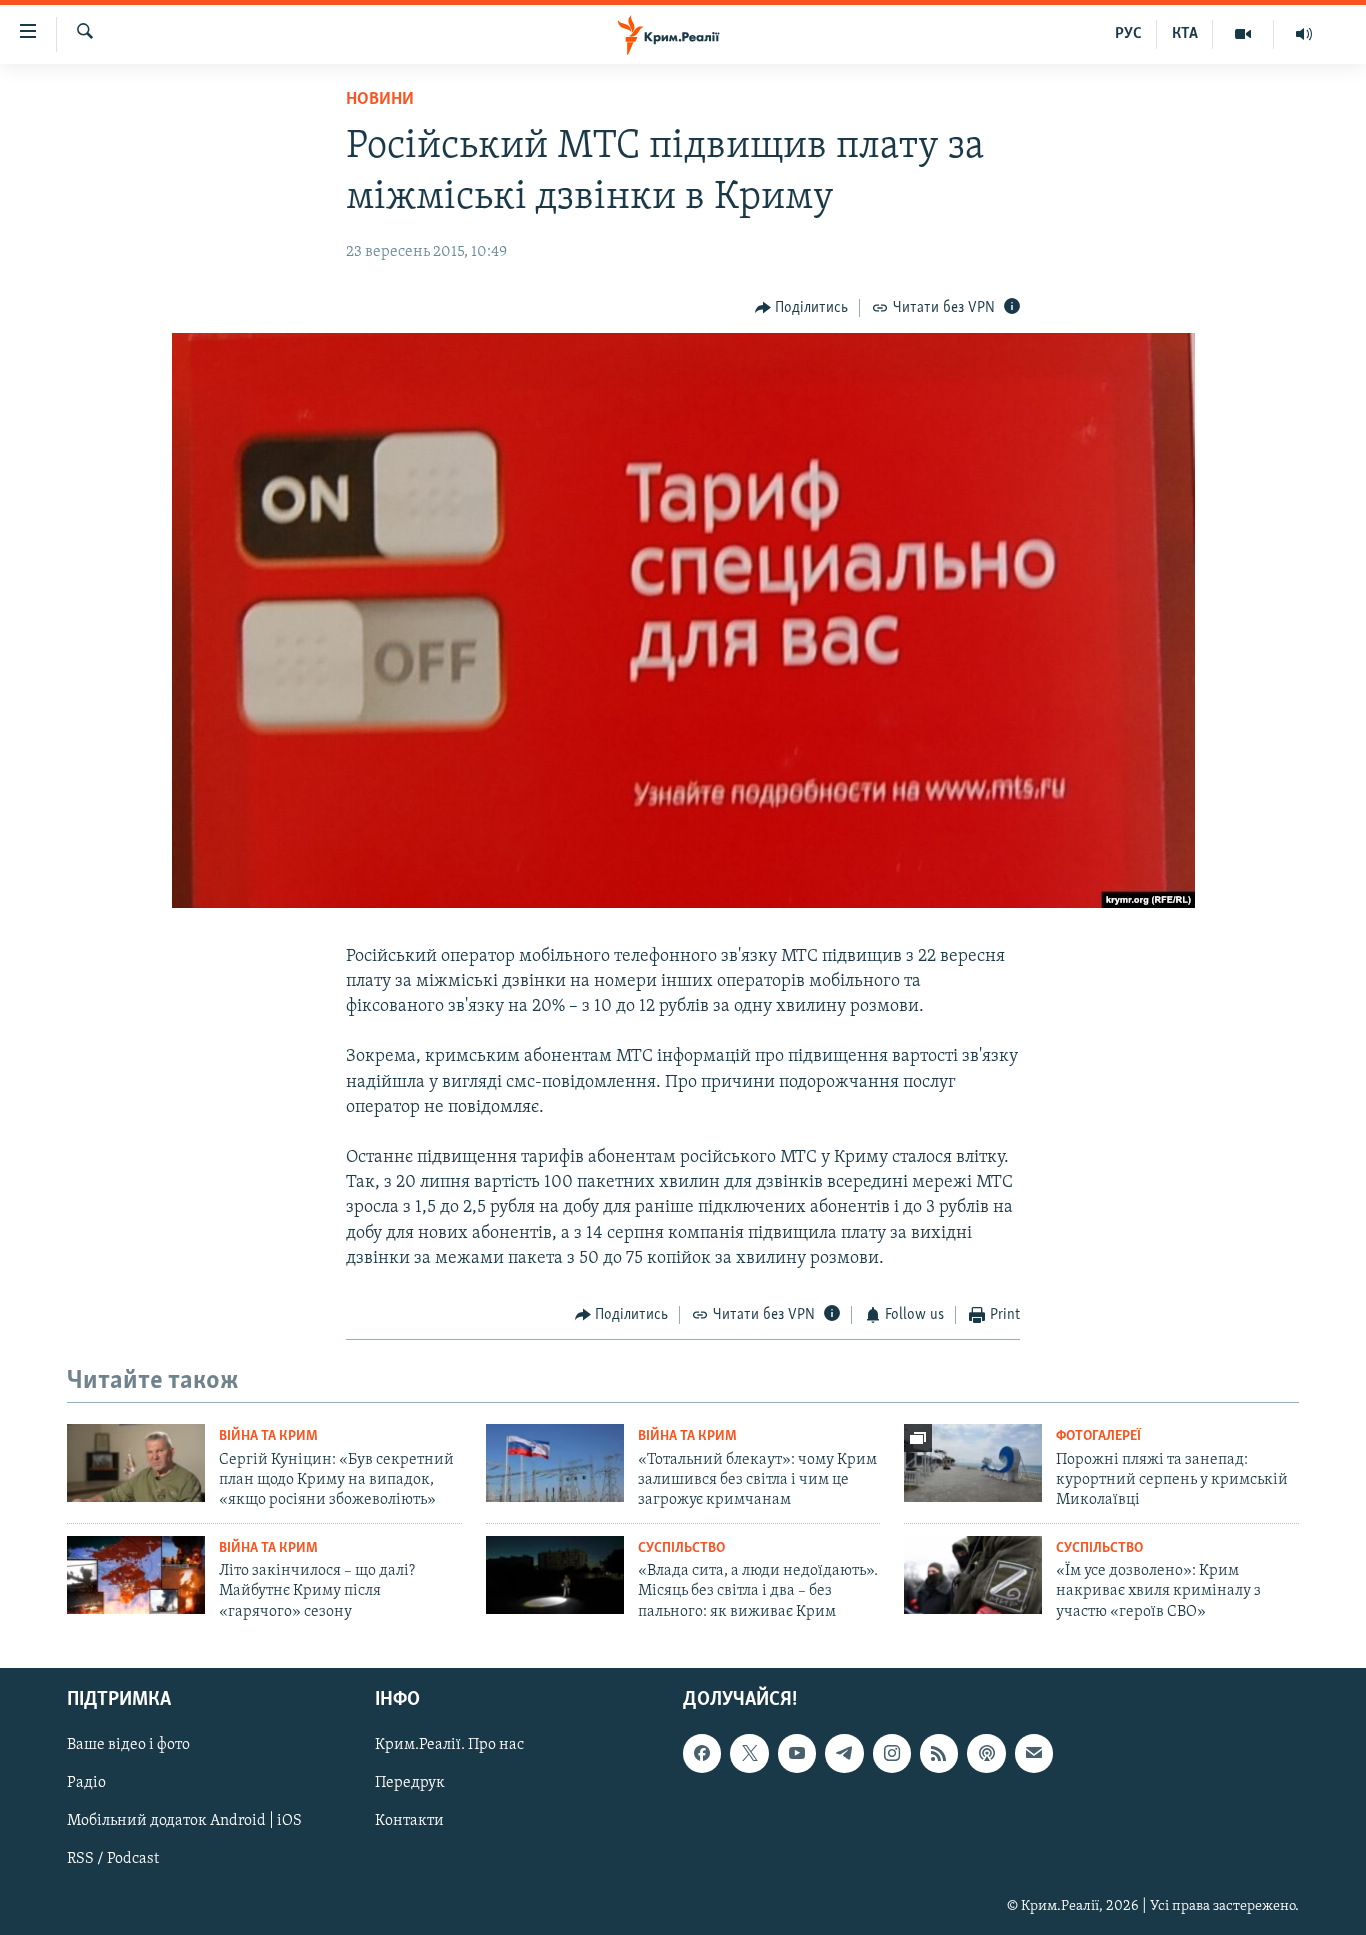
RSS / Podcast (113, 1860)
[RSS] (939, 1753)
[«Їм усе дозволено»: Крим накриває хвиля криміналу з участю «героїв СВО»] (973, 1575)
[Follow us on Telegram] (844, 1753)
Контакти (409, 1822)
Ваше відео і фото (128, 1745)
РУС (1128, 34)
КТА (1185, 34)
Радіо (86, 1784)
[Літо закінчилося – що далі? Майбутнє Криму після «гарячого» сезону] (136, 1575)
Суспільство (681, 1548)
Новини (380, 100)
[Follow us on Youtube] (797, 1753)
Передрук (410, 1784)
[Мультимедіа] (1243, 34)
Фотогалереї (1098, 1436)
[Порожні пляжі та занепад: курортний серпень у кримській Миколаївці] (973, 1463)
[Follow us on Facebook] (702, 1753)
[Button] (802, 308)
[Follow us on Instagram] (892, 1753)
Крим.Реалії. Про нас (449, 1745)
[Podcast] (986, 1753)
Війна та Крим (268, 1436)
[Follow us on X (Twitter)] (749, 1753)
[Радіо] (1304, 34)
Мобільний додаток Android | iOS (184, 1822)
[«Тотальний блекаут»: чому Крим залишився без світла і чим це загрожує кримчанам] (555, 1463)
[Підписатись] (1034, 1753)
